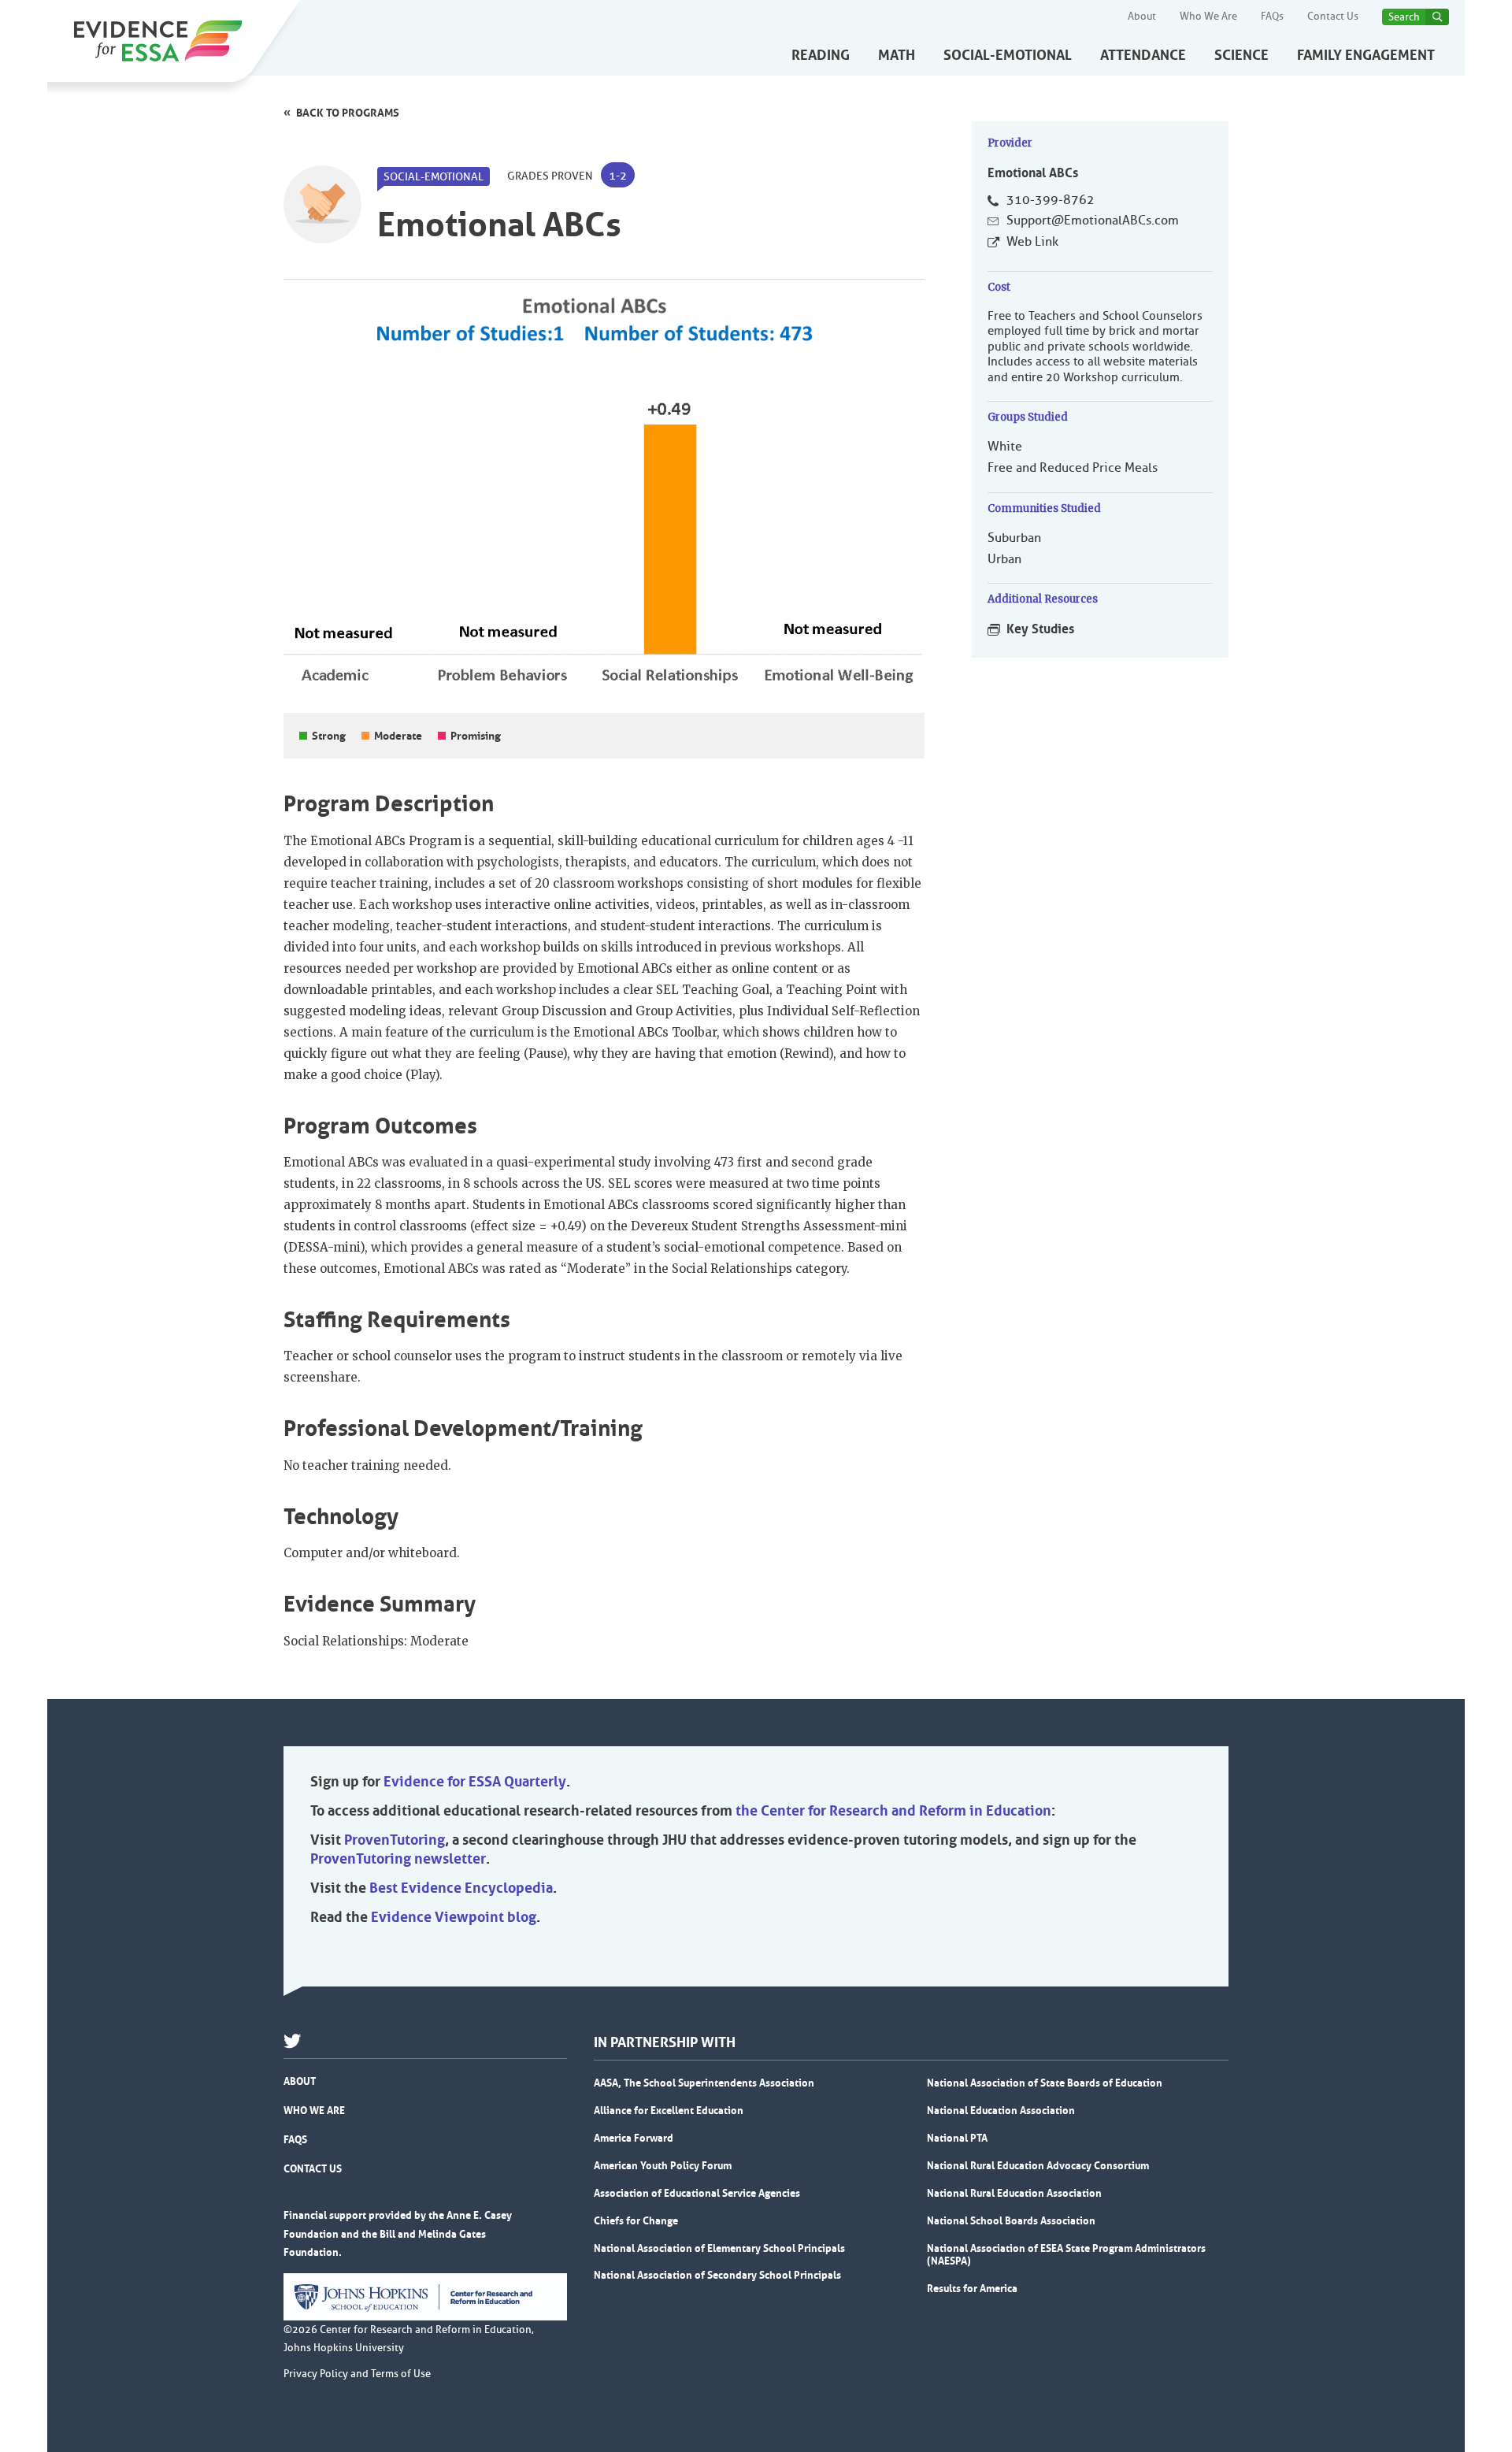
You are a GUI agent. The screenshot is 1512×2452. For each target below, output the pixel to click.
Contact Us (1333, 17)
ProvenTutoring (395, 1840)
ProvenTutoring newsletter (398, 1859)
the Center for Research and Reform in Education (893, 1811)
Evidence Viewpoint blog (454, 1917)
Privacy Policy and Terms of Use (357, 2374)
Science (1241, 55)
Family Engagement (1366, 55)
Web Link (1032, 242)
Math (897, 55)
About (1142, 17)
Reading (821, 55)
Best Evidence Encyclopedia (461, 1888)
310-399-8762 (1051, 200)
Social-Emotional (1008, 55)
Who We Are (1208, 17)
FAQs (1272, 17)
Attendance (1143, 55)
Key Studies (1040, 629)
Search (1404, 17)
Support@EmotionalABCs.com (1093, 221)
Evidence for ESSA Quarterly (475, 1782)
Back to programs (348, 113)
